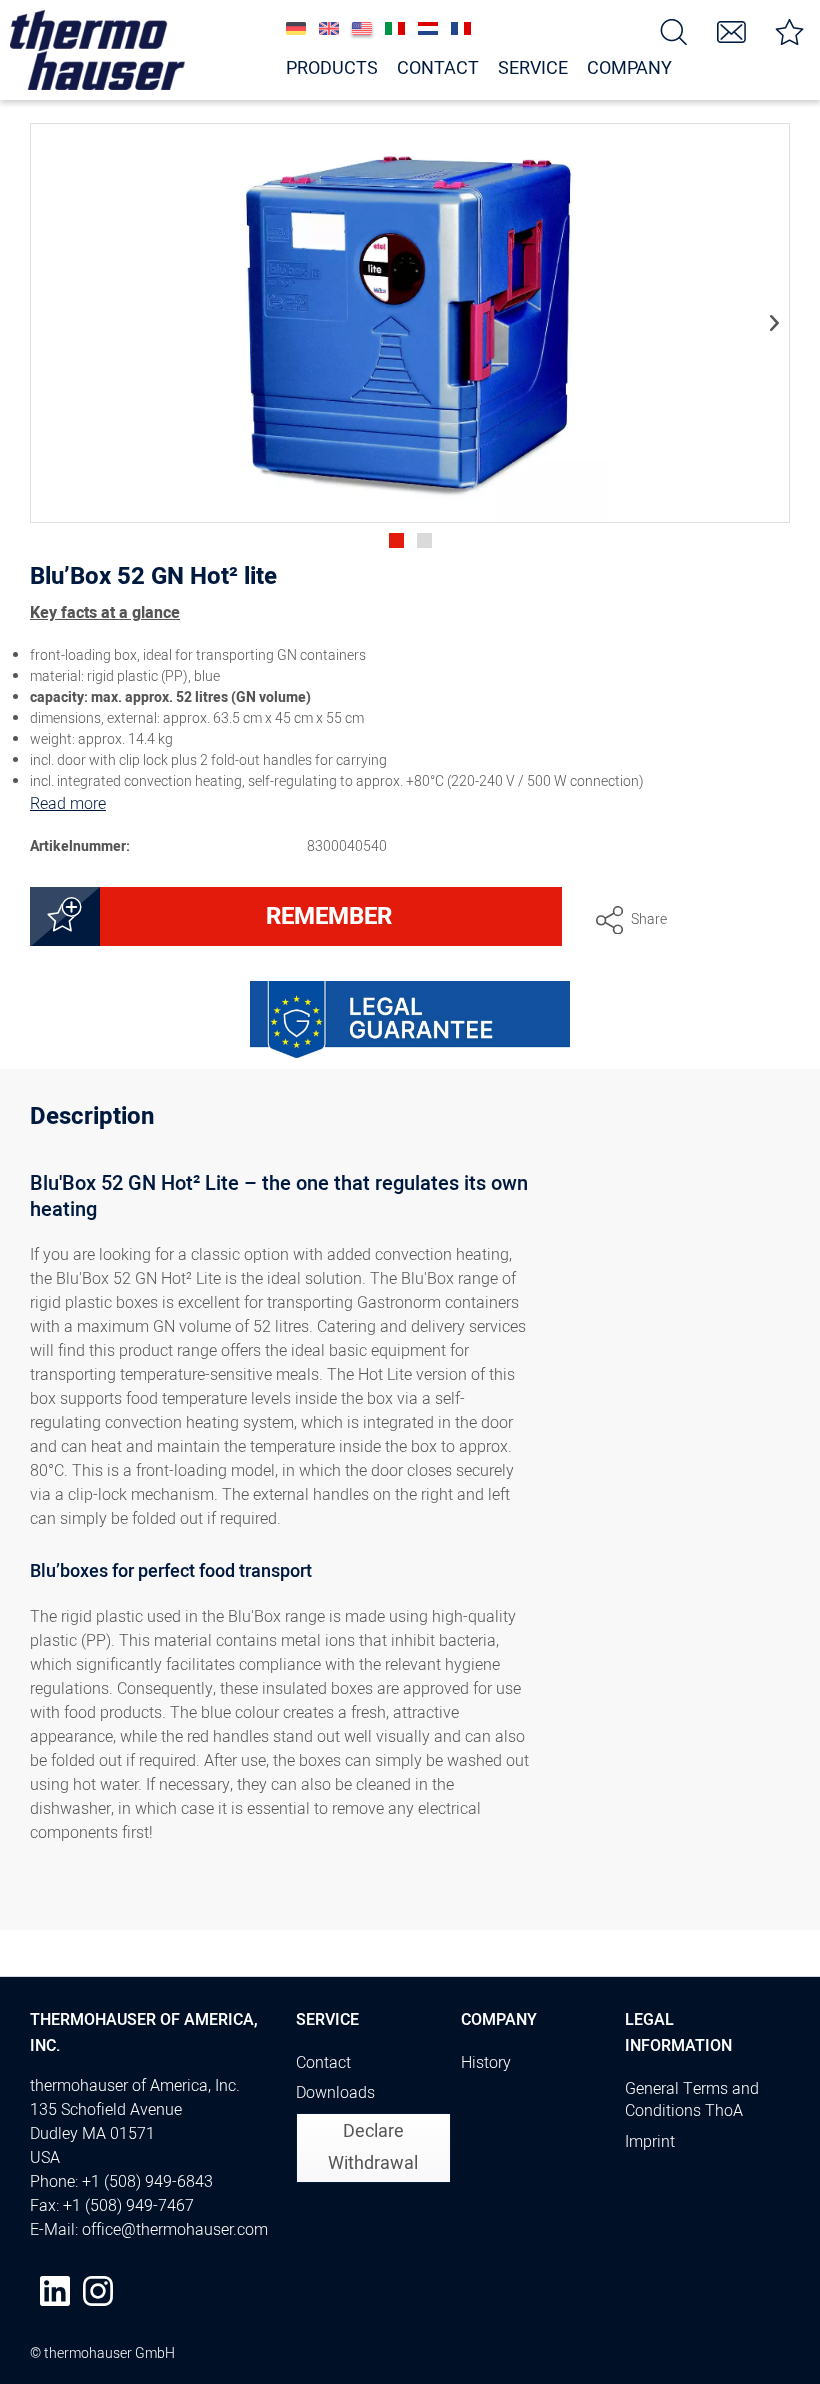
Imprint (650, 2142)
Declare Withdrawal (373, 2147)
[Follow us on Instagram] (98, 2291)
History (486, 2063)
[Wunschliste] (790, 30)
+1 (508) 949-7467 (128, 2206)
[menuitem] (674, 30)
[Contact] (732, 30)
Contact (323, 2063)
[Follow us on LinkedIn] (55, 2291)
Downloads (335, 2093)
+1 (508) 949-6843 (147, 2182)
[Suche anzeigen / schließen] (674, 30)
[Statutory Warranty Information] (410, 1020)
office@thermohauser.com (175, 2230)
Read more (68, 804)
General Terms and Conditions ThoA (692, 2100)
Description (92, 1119)
